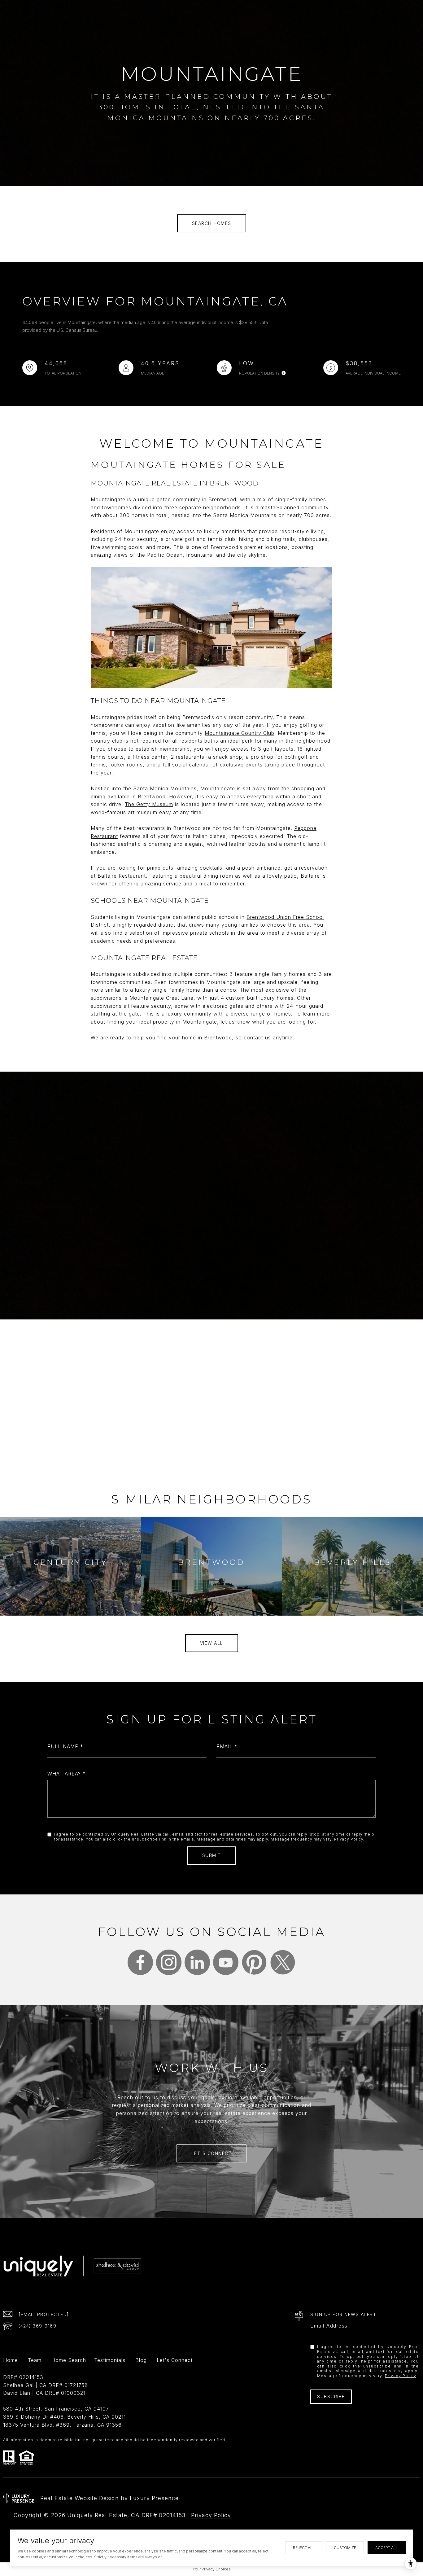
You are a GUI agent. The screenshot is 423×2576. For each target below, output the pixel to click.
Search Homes (212, 223)
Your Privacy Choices (212, 2569)
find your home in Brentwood (195, 1038)
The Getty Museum (149, 804)
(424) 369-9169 (37, 2326)
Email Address (329, 2326)
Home (11, 2360)
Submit (212, 1855)
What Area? (64, 1774)
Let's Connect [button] (212, 2153)
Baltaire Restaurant (122, 876)
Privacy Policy (349, 1839)
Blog (141, 2360)
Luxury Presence (154, 2498)
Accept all (387, 2548)
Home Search (69, 2360)
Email (225, 1746)
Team (35, 2360)
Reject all (304, 2548)
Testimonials (110, 2360)
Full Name (63, 1746)
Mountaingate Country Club (240, 733)
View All (212, 1643)
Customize (345, 2548)
